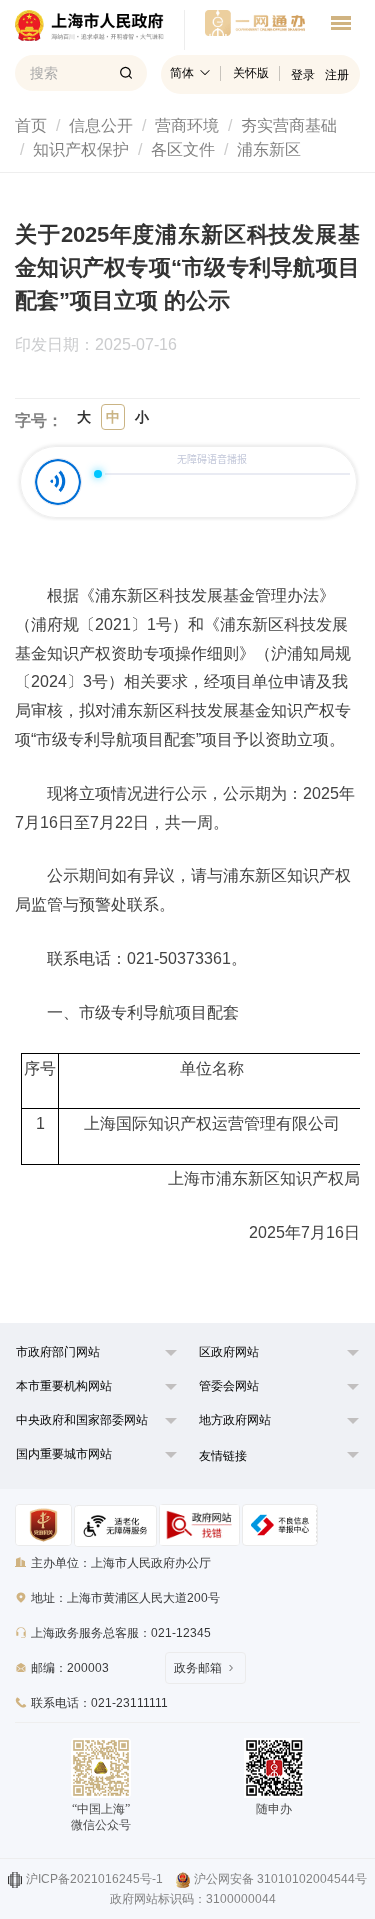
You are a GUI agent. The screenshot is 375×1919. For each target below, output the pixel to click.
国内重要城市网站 (64, 1454)
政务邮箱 (198, 1668)
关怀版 (251, 73)
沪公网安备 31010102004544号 (280, 1879)
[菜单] (341, 26)
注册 (337, 75)
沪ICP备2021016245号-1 (94, 1879)
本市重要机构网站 (64, 1386)
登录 (303, 75)
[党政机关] (43, 1525)
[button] (86, 1357)
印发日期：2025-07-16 (106, 345)
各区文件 (183, 149)
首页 (31, 125)
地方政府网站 (235, 1420)
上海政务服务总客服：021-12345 (121, 1633)
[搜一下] (126, 73)
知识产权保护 (81, 149)
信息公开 (101, 125)
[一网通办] (100, 30)
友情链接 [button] (223, 1456)
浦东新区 (269, 149)
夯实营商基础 (289, 125)
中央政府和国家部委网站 (82, 1420)
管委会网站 (229, 1386)
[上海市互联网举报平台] (199, 1525)
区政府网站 (229, 1352)
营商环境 (187, 125)
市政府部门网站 (58, 1352)
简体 (182, 73)
